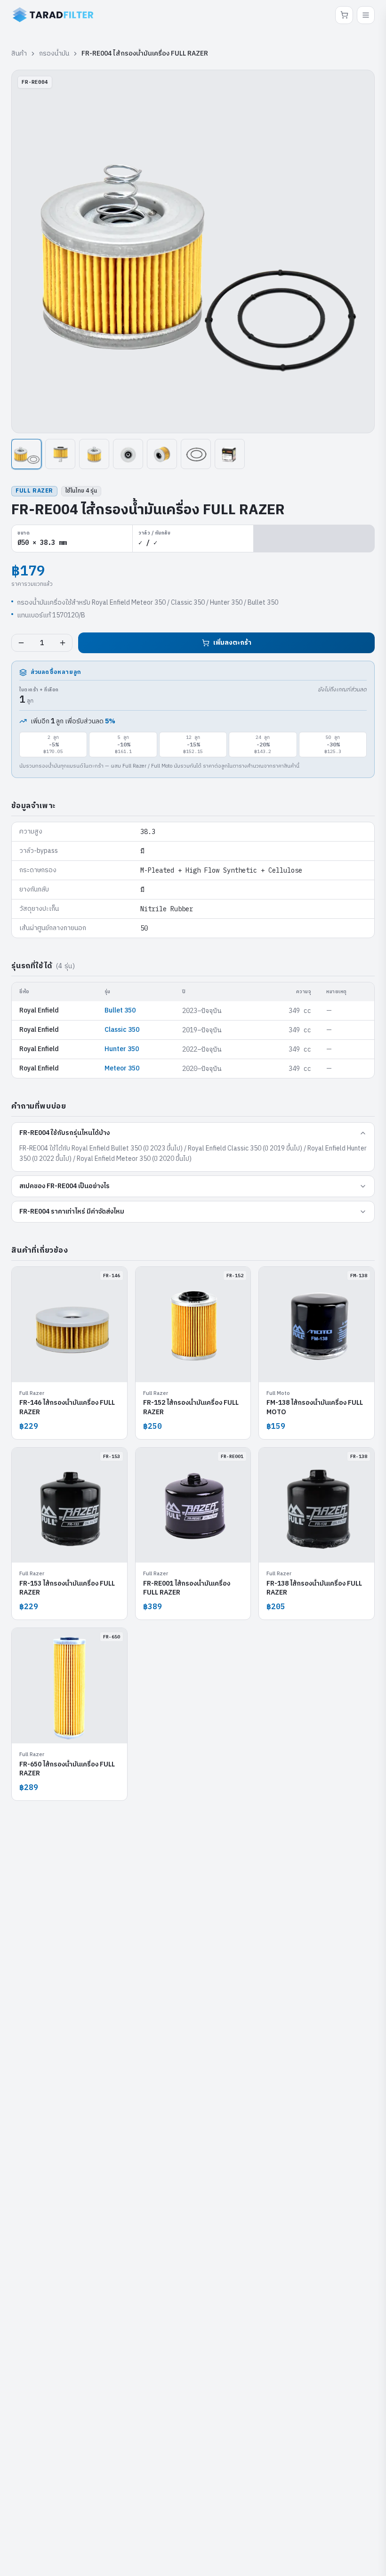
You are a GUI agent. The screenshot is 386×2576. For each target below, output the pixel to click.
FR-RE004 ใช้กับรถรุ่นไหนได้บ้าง (64, 1133)
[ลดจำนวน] (21, 643)
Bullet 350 (120, 1010)
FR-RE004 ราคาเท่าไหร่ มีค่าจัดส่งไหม (72, 1211)
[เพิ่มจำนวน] (63, 643)
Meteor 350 (122, 1068)
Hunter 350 (122, 1049)
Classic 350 (122, 1030)
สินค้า (19, 54)
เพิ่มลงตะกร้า (232, 643)
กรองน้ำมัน (54, 54)
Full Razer (34, 491)
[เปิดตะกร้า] (344, 15)
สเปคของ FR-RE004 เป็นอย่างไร (64, 1186)
